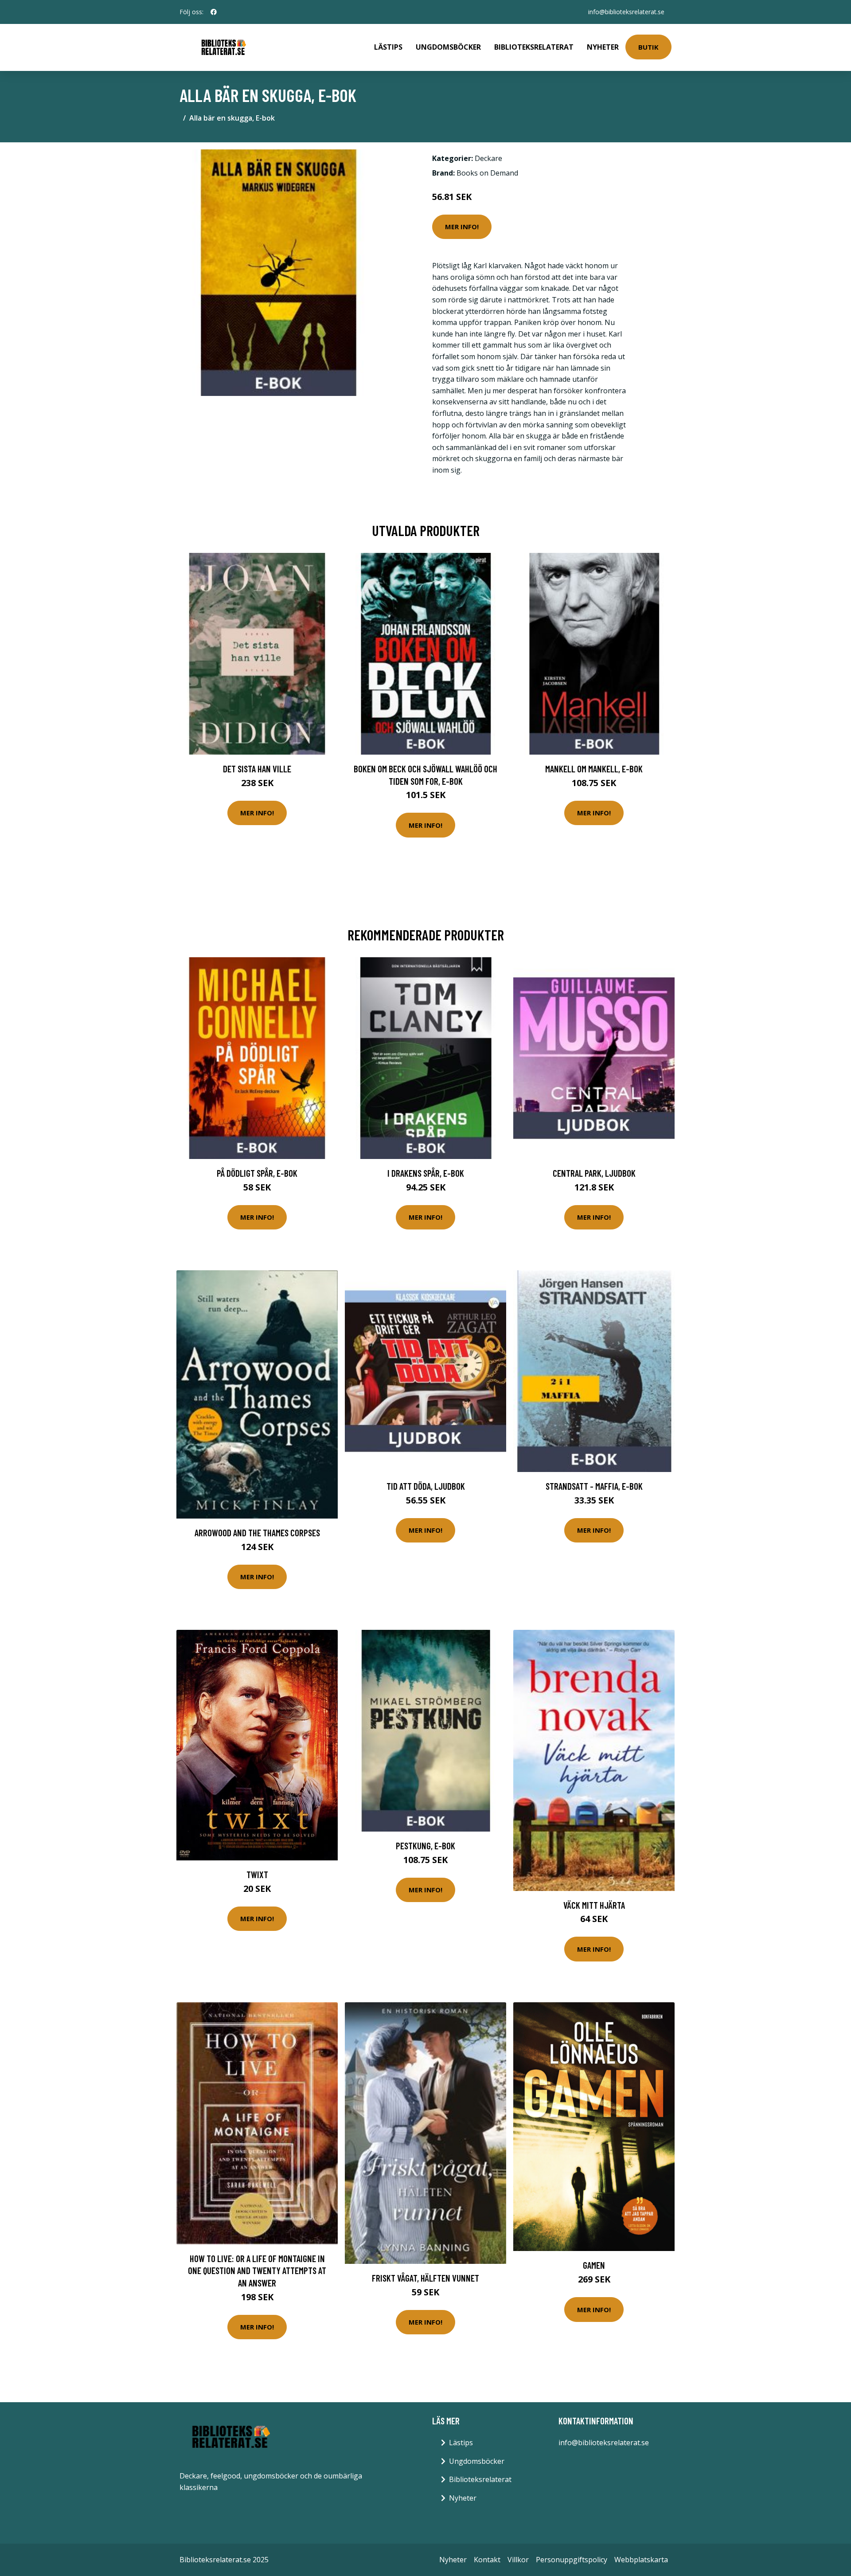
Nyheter (603, 47)
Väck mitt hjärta (594, 1905)
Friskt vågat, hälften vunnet (425, 2278)
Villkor (518, 2560)
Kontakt (487, 2560)
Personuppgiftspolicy (572, 2560)
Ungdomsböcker (448, 47)
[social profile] (214, 12)
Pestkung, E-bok (425, 1846)
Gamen (594, 2265)
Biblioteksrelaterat (534, 47)
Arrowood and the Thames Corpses (257, 1533)
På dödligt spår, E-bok (257, 1173)
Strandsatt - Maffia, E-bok (594, 1486)
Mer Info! (462, 227)
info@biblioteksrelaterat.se (626, 12)
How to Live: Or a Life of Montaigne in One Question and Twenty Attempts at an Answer (257, 2271)
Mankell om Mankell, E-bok (594, 769)
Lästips (388, 47)
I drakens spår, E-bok (426, 1173)
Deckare (488, 158)
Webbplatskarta (641, 2560)
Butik (648, 47)
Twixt (257, 1874)
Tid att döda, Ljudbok (426, 1486)
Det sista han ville (257, 769)
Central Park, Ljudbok (594, 1173)
